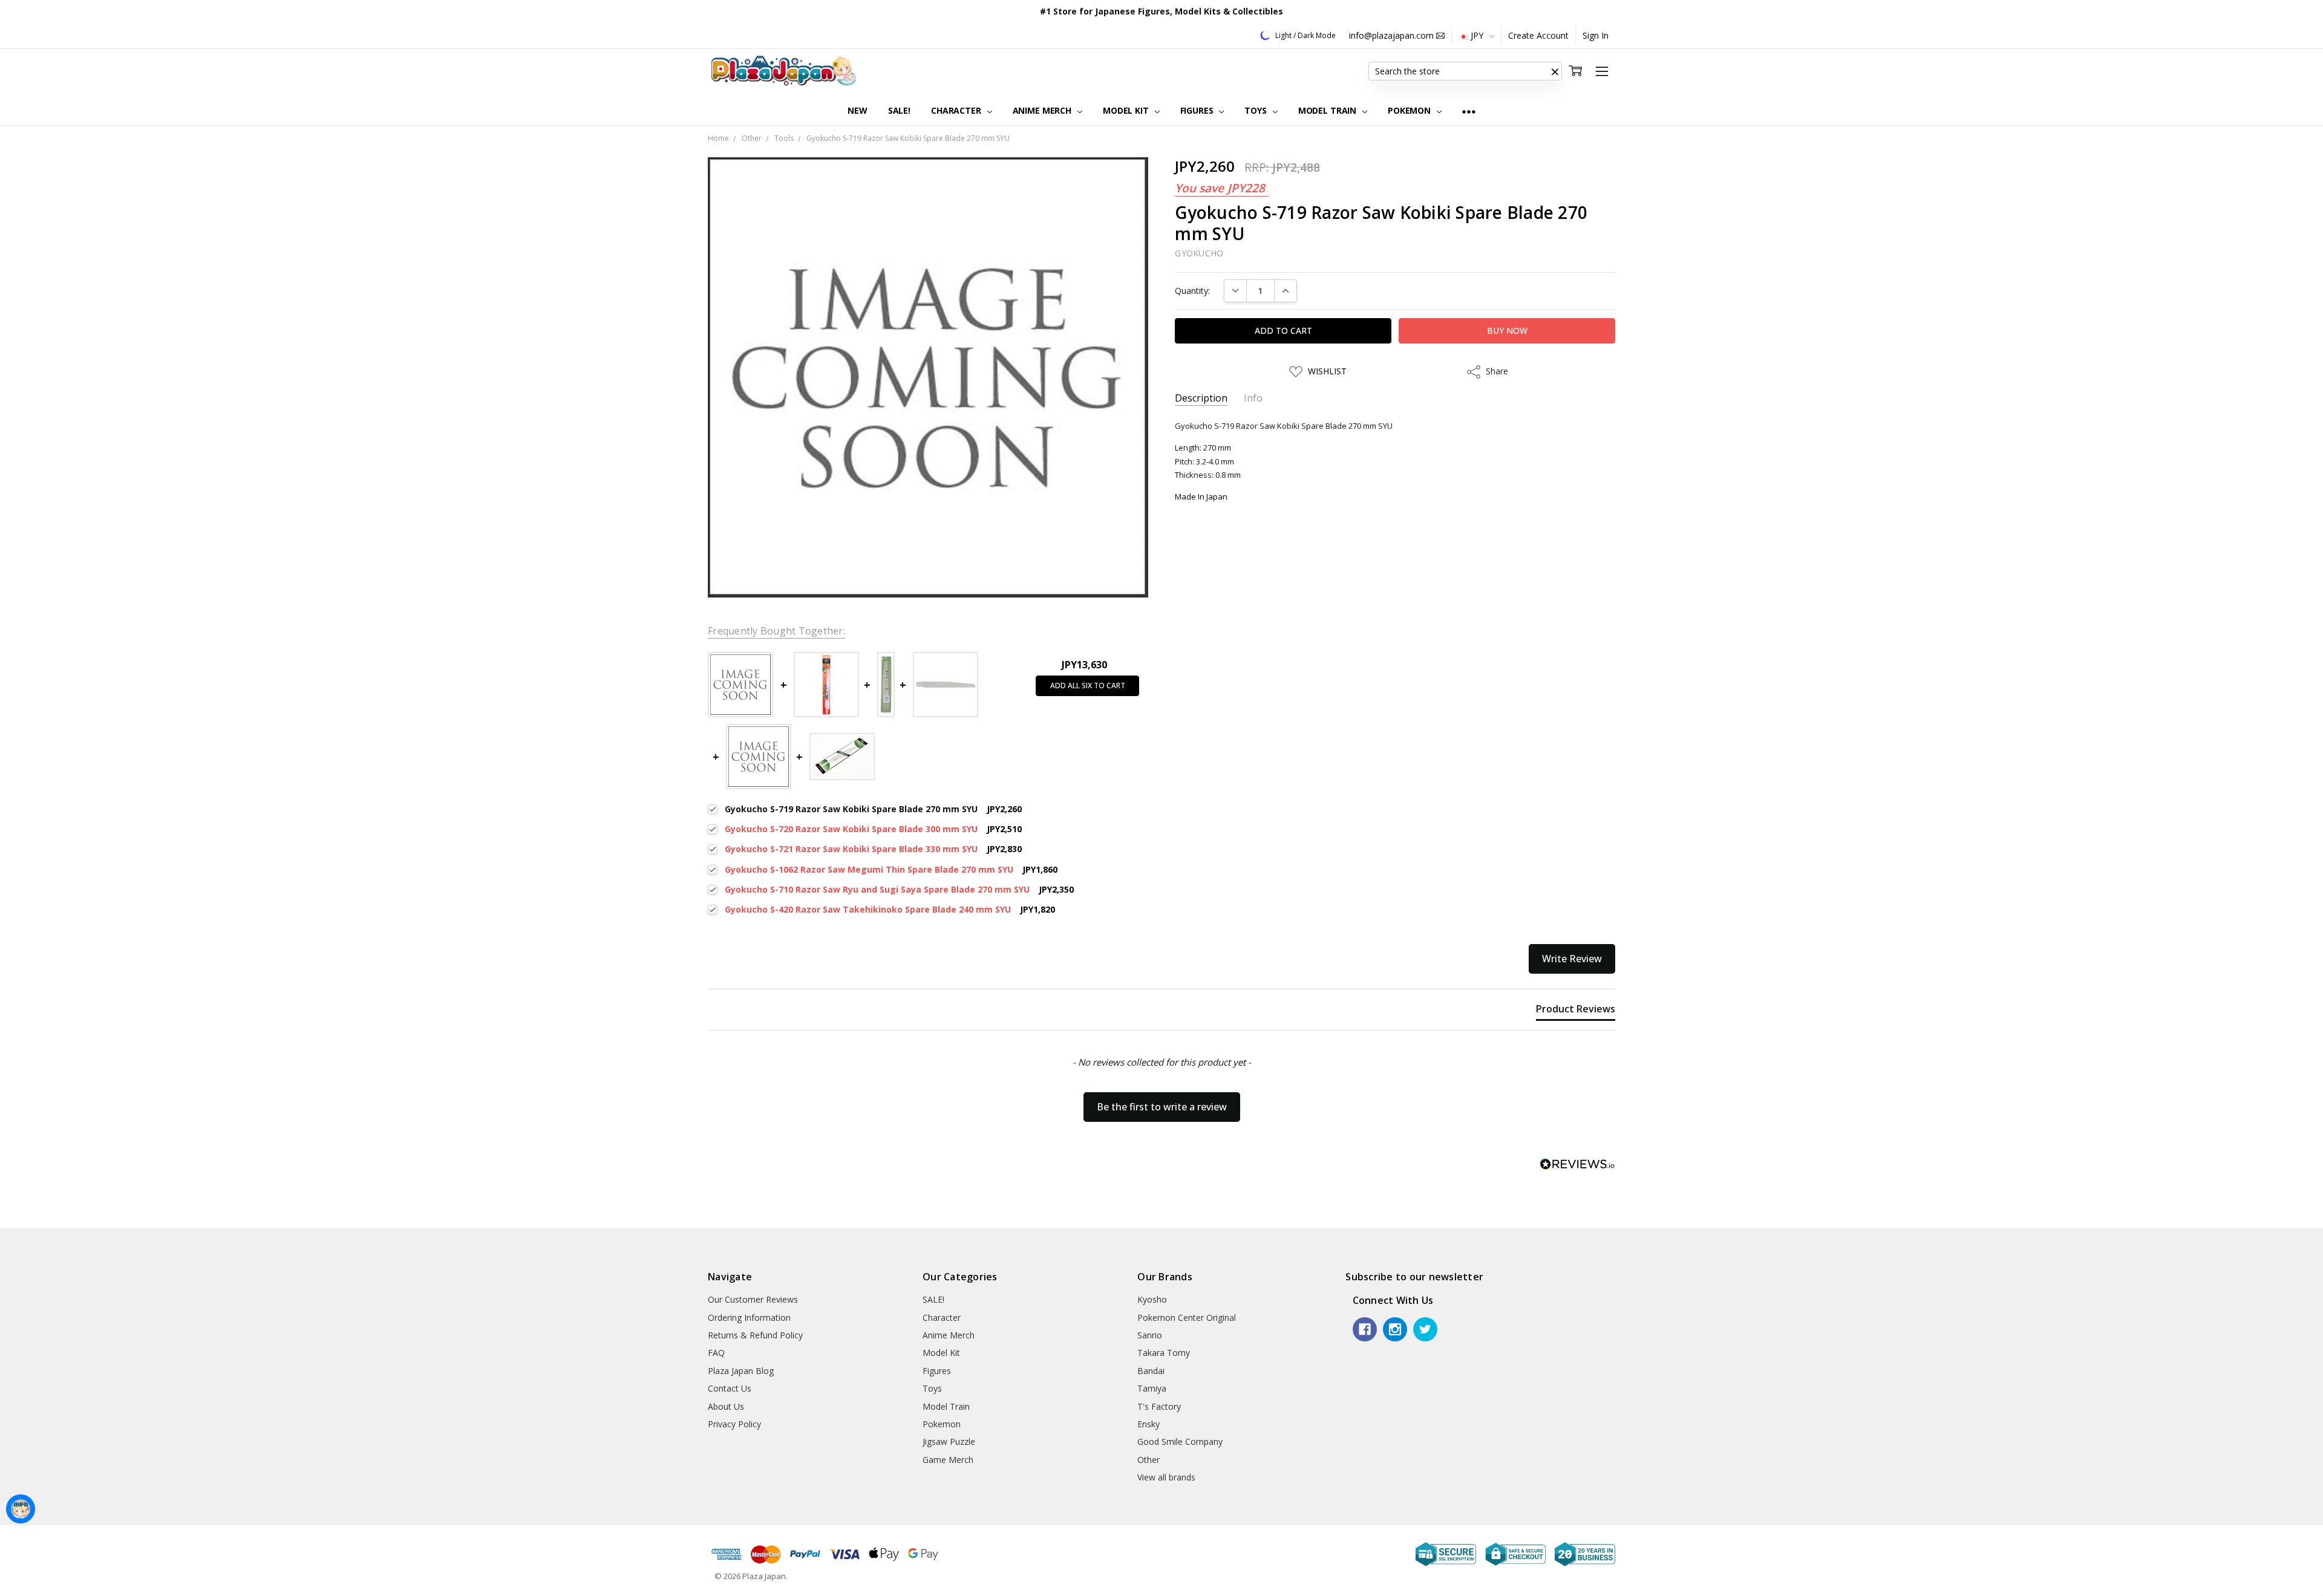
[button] (1555, 71)
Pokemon (1410, 110)
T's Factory (1159, 1406)
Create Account (1538, 35)
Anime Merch (1043, 110)
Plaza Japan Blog (741, 1371)
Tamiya (1152, 1388)
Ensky (1148, 1424)
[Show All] (1469, 111)
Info (1253, 398)
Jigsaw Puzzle (949, 1441)
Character (957, 110)
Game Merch (948, 1460)
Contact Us (730, 1388)
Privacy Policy (734, 1424)
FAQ (716, 1353)
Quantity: (1192, 291)
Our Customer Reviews (753, 1299)
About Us (726, 1406)
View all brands (1166, 1477)
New (858, 110)
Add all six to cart (1088, 686)
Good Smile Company (1180, 1441)
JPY (1477, 35)
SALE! (899, 110)
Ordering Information (749, 1318)
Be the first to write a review (1162, 1107)
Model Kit (1127, 110)
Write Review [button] (1572, 959)
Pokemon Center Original (1187, 1318)
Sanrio (1150, 1335)
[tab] (1576, 1011)
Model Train (1328, 110)
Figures (1198, 110)
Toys (1256, 110)
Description (1201, 398)
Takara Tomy (1164, 1353)
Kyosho (1152, 1299)
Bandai (1151, 1371)
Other (1148, 1460)
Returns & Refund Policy (755, 1335)
